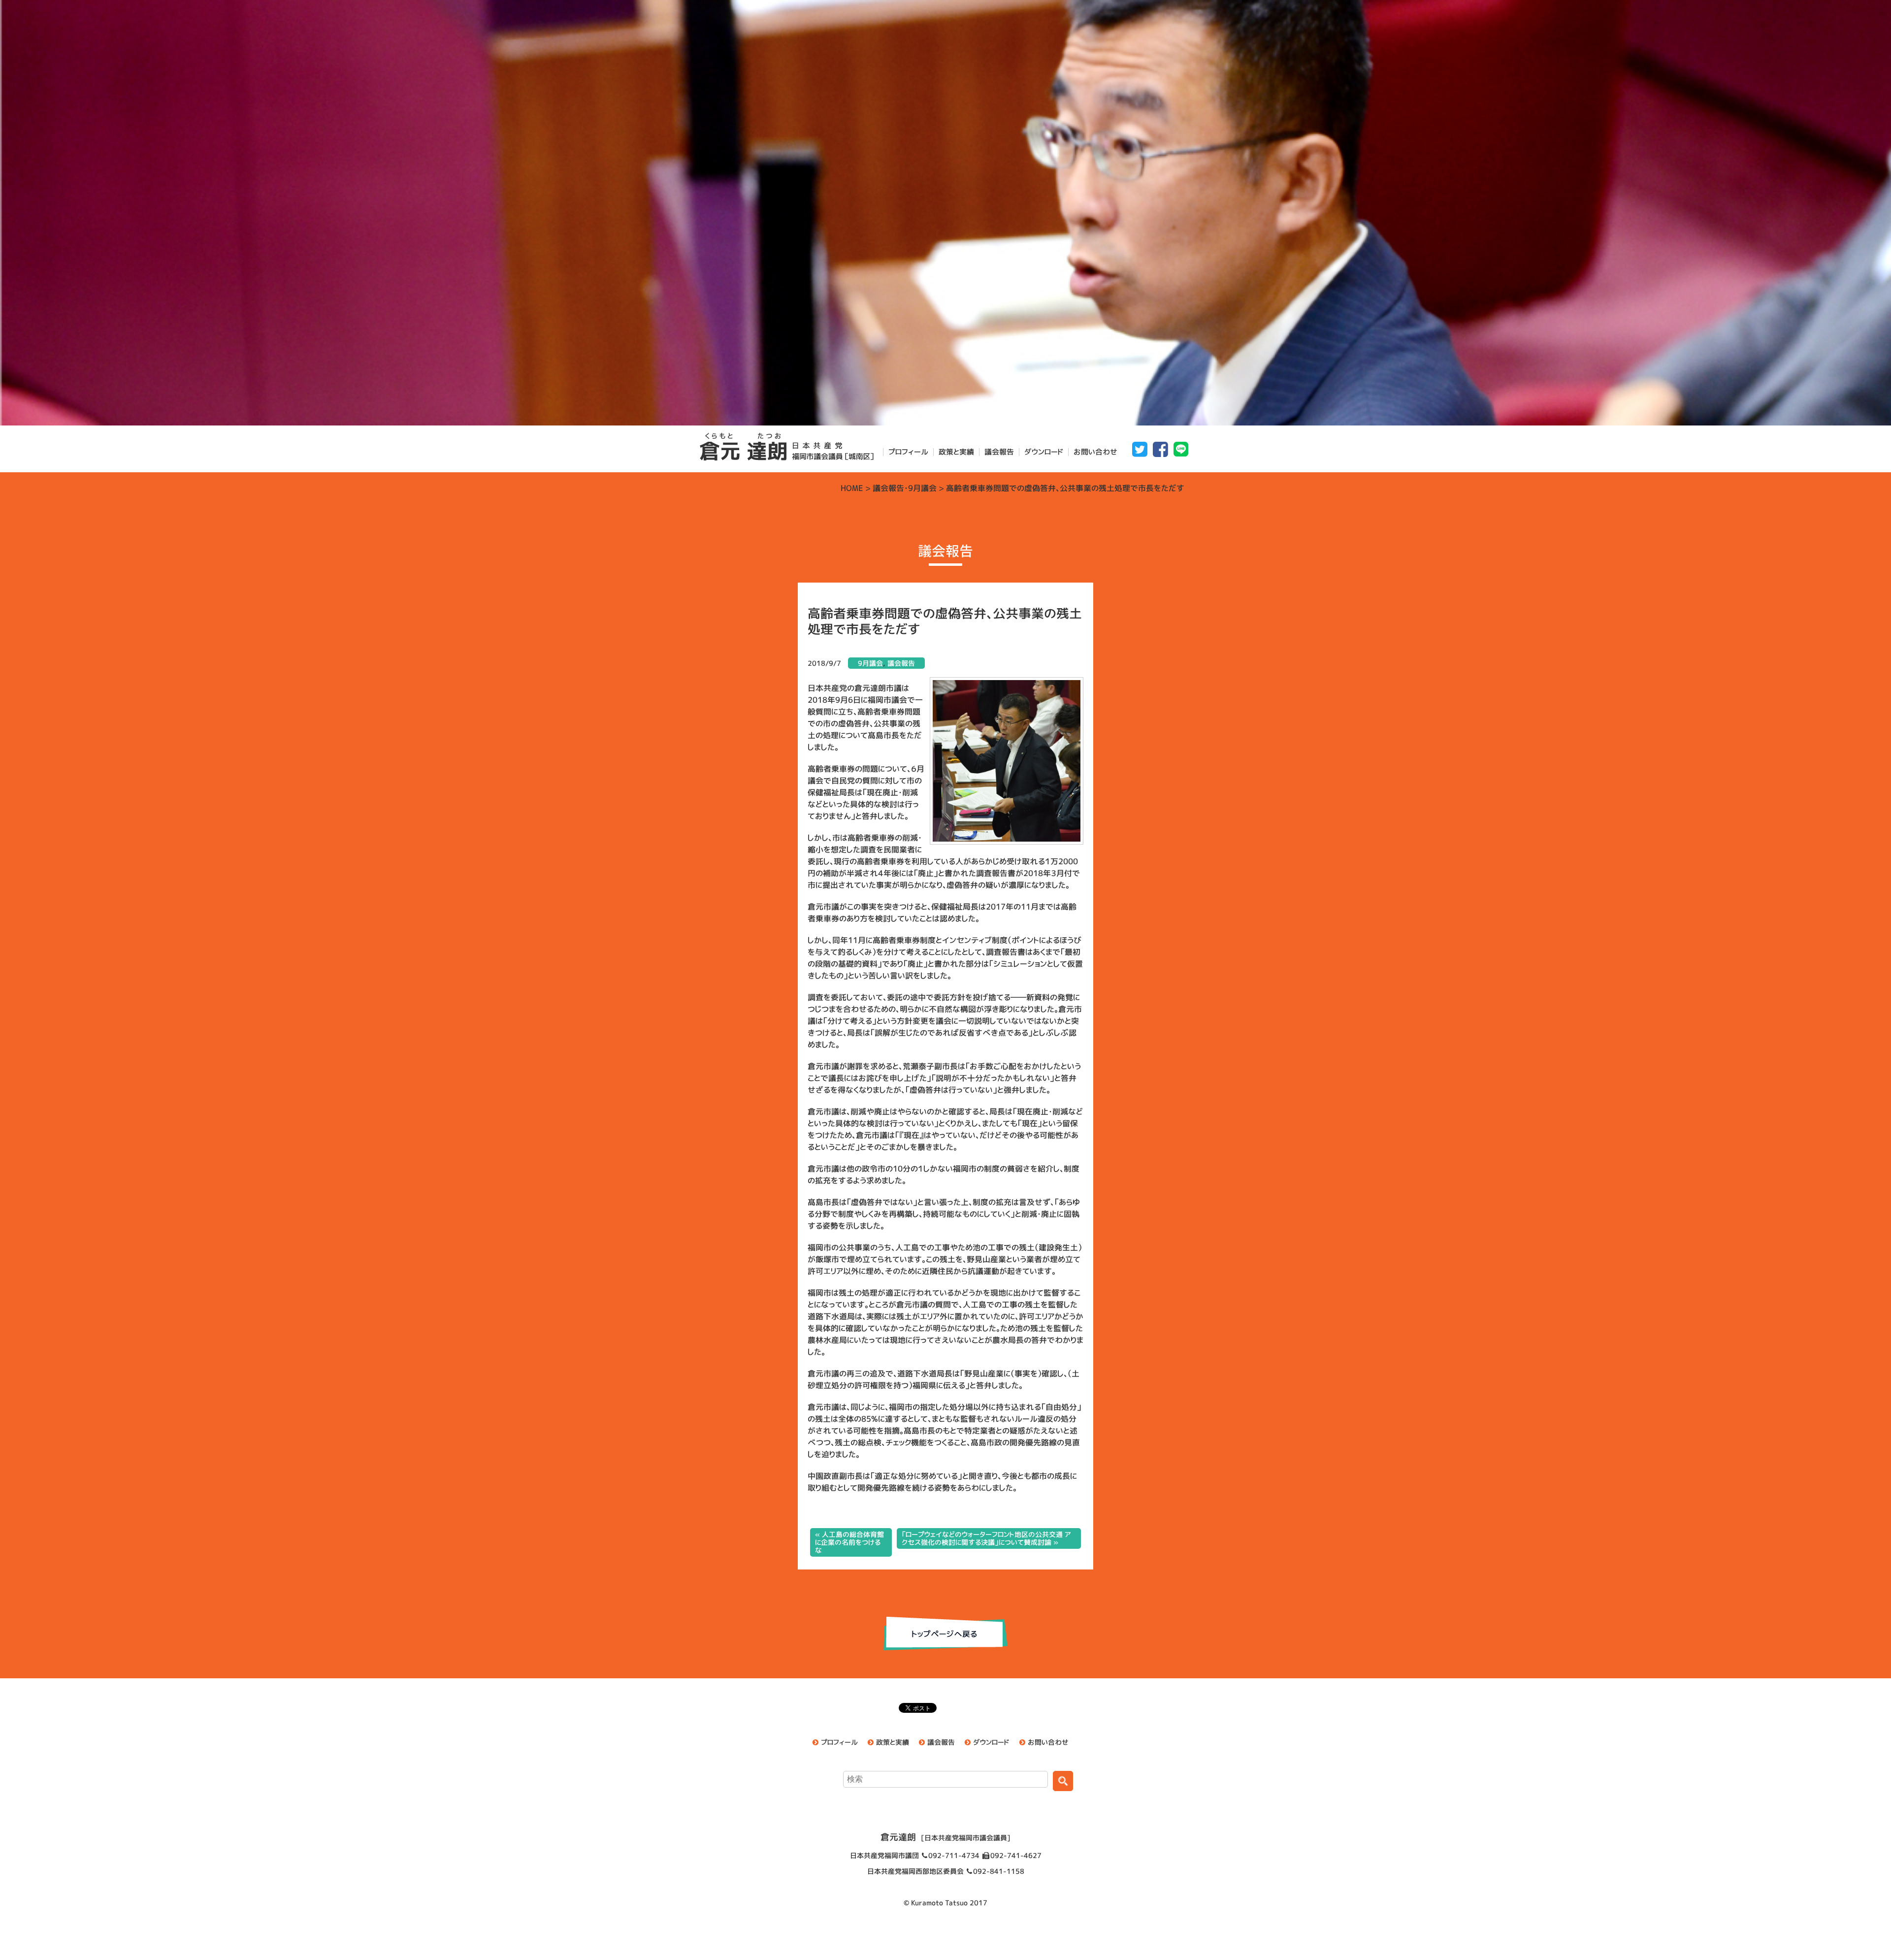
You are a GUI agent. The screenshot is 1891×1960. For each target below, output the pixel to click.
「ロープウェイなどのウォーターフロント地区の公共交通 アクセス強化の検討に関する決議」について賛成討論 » (986, 1538)
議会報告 (999, 452)
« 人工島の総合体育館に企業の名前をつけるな (849, 1542)
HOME (852, 488)
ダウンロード (1044, 452)
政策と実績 (956, 452)
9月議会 (922, 488)
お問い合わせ (1095, 452)
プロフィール (908, 452)
